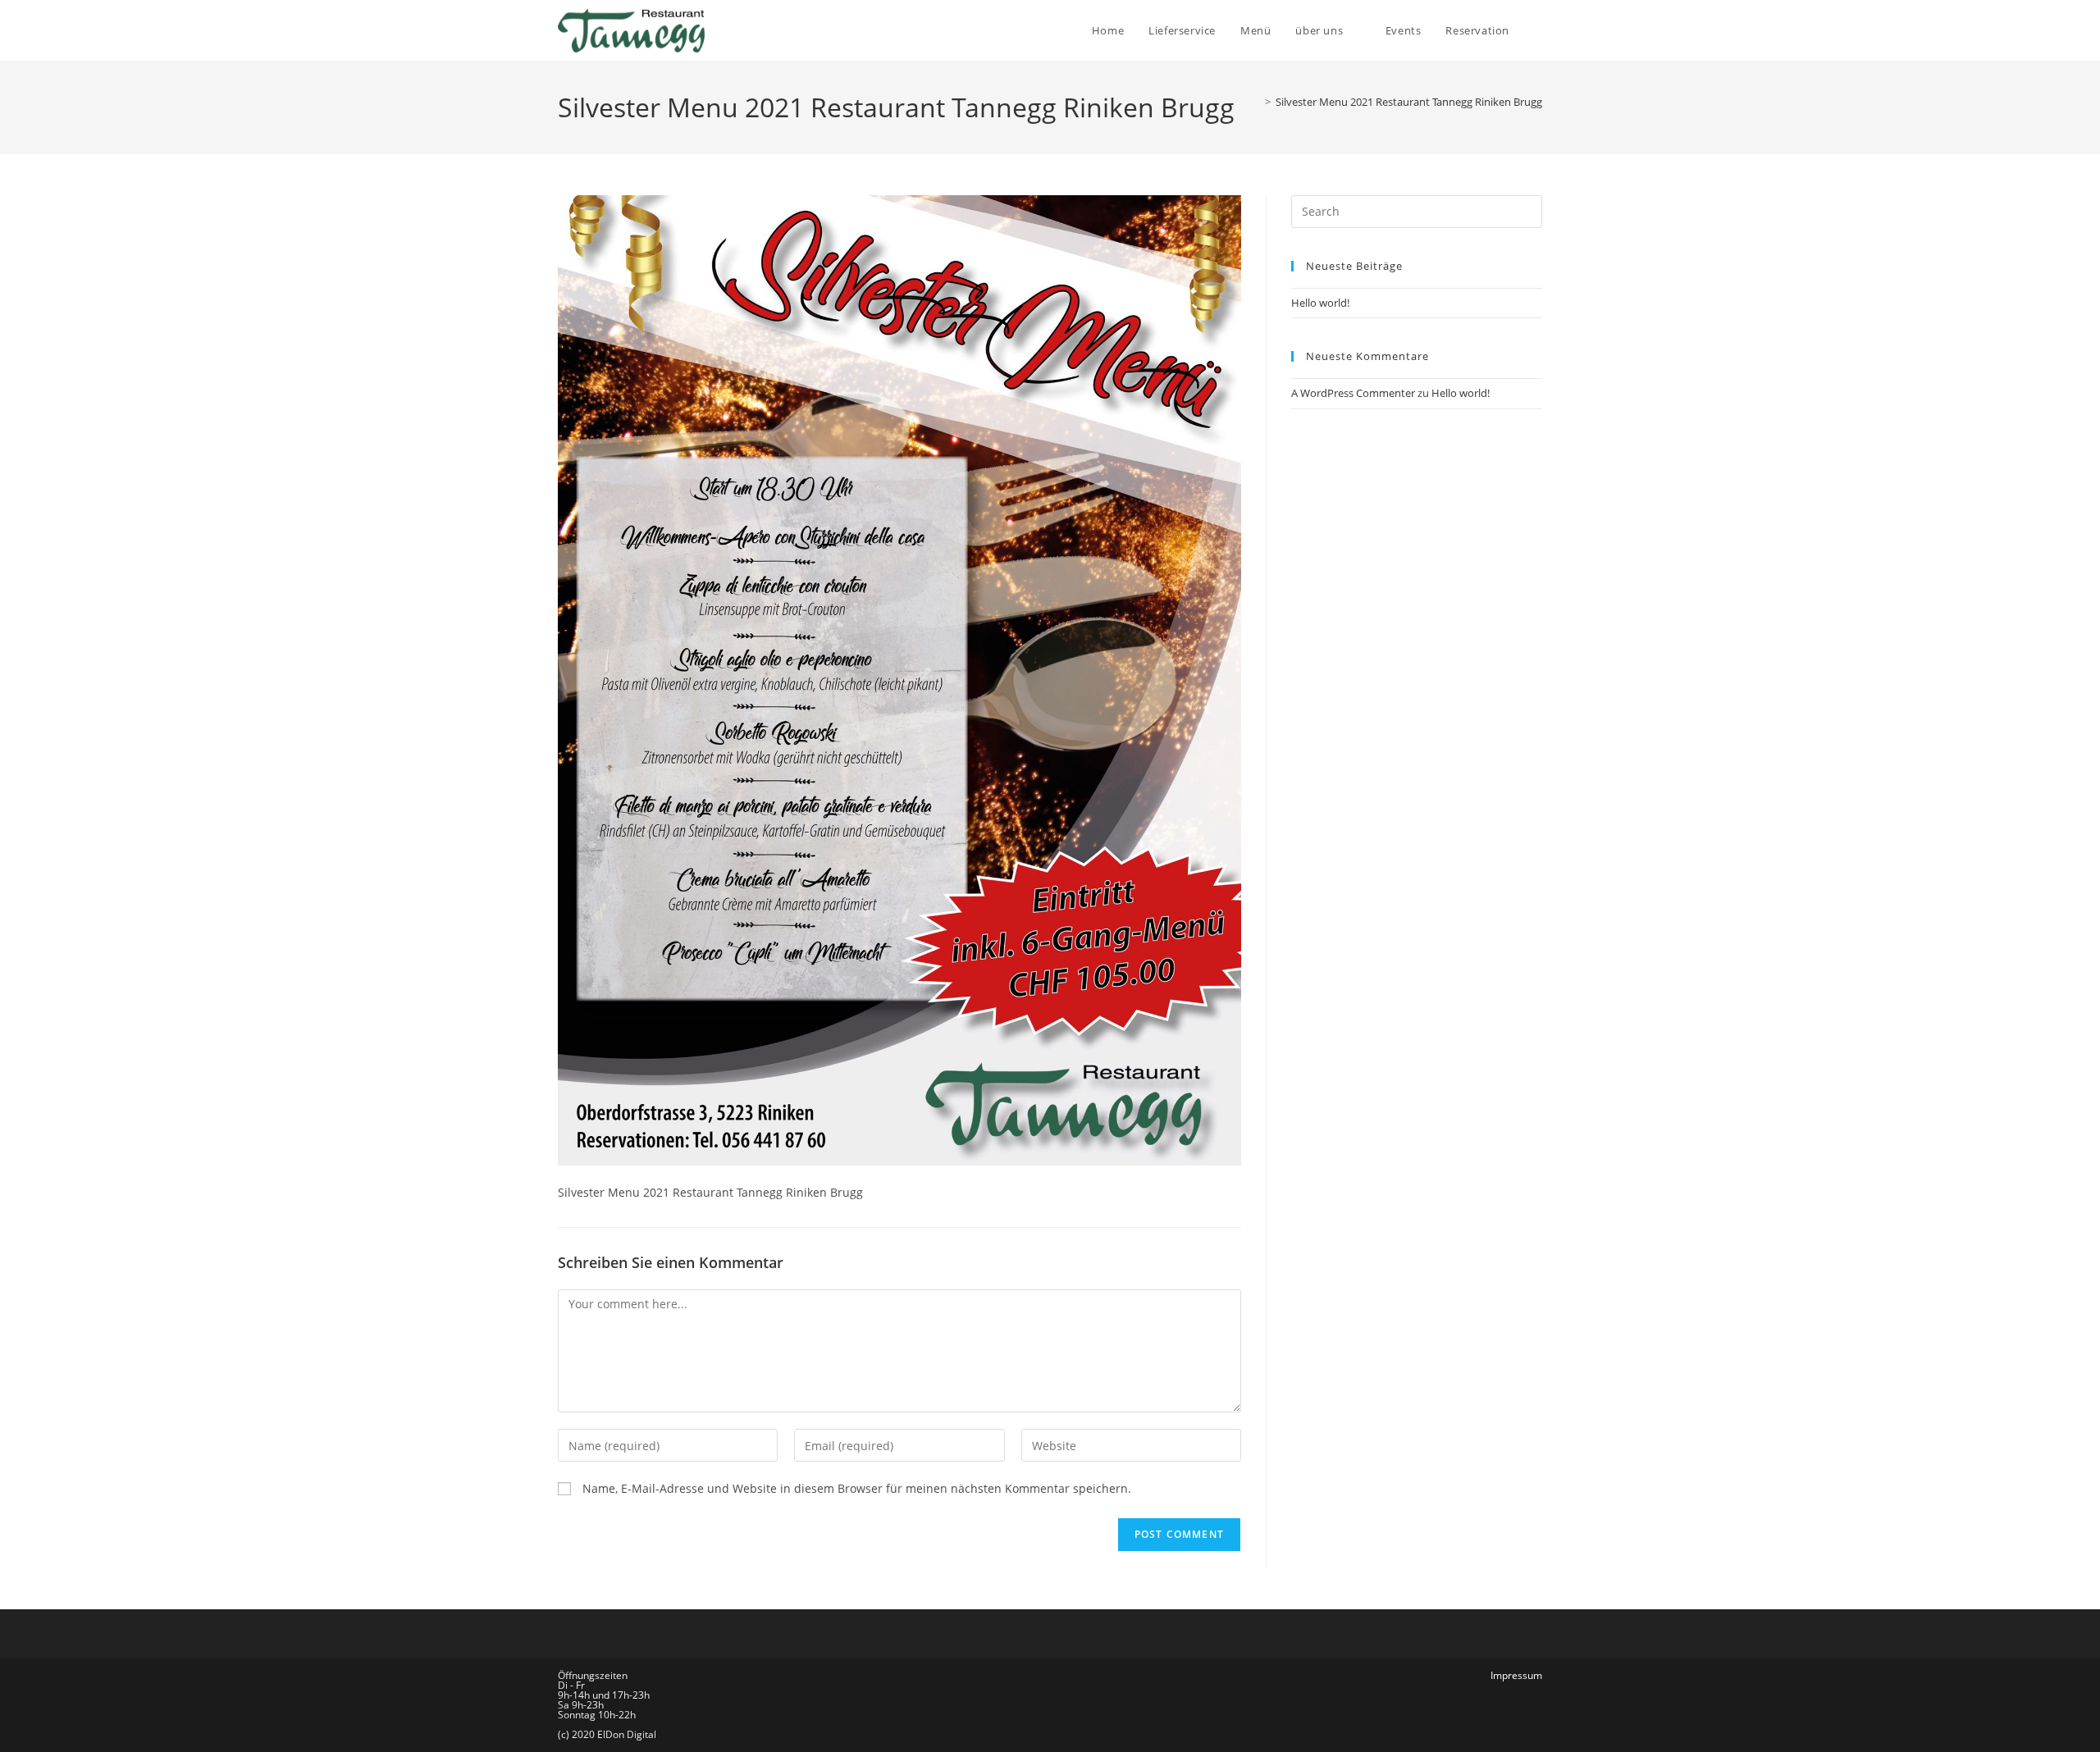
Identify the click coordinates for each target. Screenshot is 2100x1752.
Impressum (1516, 1675)
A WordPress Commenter (1353, 393)
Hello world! (1320, 303)
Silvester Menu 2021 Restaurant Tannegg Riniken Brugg (1409, 102)
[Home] (1256, 102)
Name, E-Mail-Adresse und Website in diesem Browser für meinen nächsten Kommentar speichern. (857, 1488)
